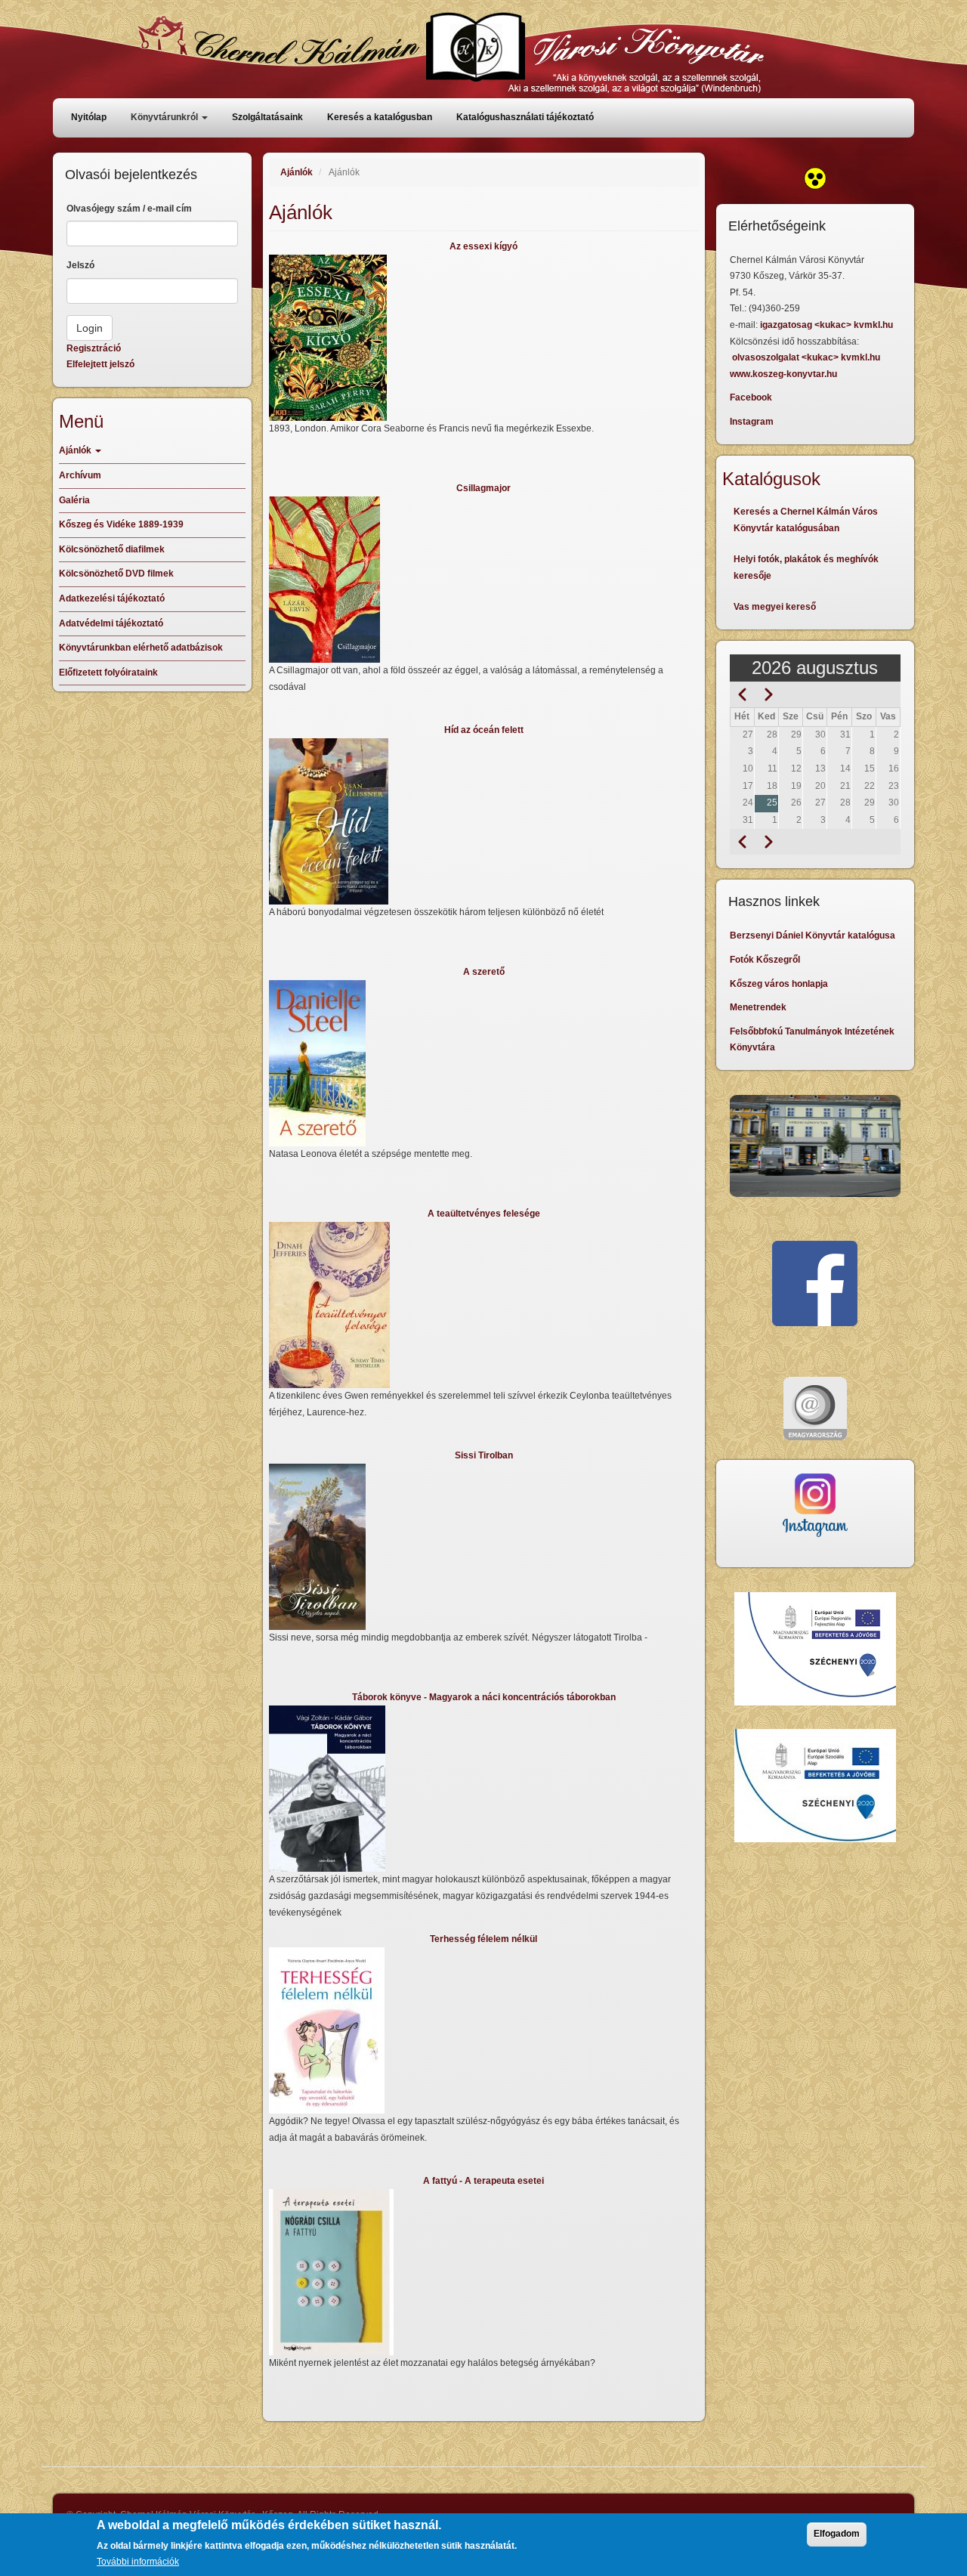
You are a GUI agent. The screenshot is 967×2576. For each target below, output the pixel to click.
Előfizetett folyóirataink (108, 673)
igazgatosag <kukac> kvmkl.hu (828, 325)
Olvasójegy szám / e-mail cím (129, 209)
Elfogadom (837, 2534)
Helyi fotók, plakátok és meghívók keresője (806, 567)
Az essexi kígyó (483, 246)
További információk (138, 2562)
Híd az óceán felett (484, 730)
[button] (484, 338)
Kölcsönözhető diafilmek (112, 549)
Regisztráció (94, 348)
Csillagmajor (483, 488)
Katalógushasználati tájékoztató (525, 117)
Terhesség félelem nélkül (483, 1939)
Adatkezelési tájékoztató (112, 598)
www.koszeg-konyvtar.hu (783, 374)
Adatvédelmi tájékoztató (111, 623)
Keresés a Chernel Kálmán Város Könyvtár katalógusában (806, 520)
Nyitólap (89, 117)
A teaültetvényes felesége (484, 1214)
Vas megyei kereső (775, 607)
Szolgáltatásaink (267, 117)
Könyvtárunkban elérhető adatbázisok (141, 648)
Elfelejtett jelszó (100, 364)
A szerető (484, 972)
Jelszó (80, 265)
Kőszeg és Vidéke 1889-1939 (121, 524)
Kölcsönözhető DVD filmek (116, 574)
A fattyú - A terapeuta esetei (483, 2181)
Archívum (80, 475)
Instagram (752, 422)
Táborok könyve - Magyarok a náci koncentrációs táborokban (484, 1697)
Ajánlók (297, 172)
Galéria (74, 500)
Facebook (751, 397)
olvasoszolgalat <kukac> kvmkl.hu (807, 357)
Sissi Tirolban (484, 1455)
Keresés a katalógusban (380, 117)
